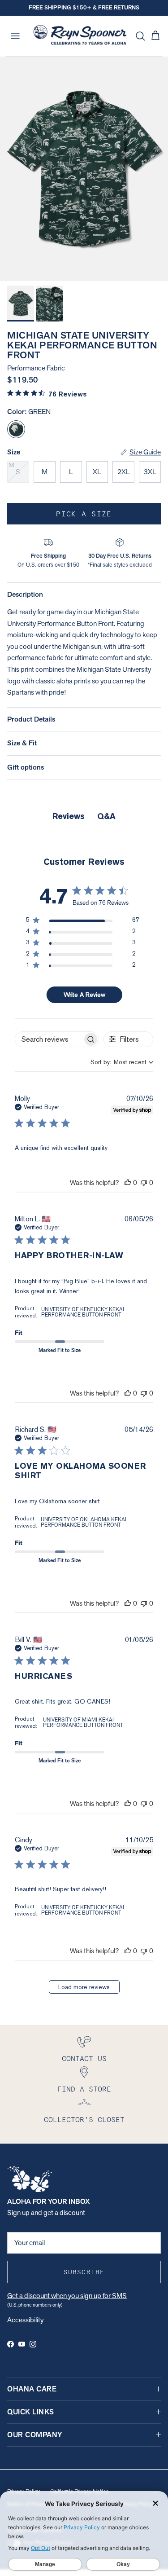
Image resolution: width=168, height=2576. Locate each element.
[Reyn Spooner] (80, 36)
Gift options (26, 767)
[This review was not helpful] (144, 1182)
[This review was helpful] (128, 1182)
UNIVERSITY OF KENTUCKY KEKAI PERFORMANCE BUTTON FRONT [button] (83, 1312)
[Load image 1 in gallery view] (84, 169)
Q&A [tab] (106, 816)
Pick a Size (84, 514)
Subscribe (84, 2272)
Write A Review (84, 995)
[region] (82, 922)
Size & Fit (22, 743)
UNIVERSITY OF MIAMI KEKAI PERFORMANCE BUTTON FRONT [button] (83, 1722)
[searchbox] (49, 1039)
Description (25, 594)
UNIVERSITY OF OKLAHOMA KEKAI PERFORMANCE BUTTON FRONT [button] (84, 1522)
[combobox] (114, 1062)
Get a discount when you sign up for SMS (67, 2296)
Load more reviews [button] (84, 1987)
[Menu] (15, 36)
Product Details (31, 719)
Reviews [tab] (69, 816)
